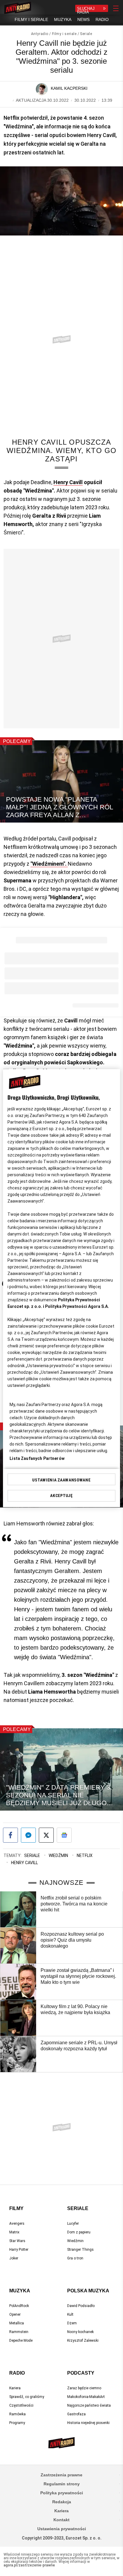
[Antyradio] (18, 8)
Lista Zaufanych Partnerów (37, 1458)
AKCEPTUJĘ (61, 1496)
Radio (17, 2373)
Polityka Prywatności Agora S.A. (77, 1306)
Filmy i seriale (64, 34)
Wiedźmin (58, 1855)
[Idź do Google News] (64, 1835)
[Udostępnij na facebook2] (10, 1835)
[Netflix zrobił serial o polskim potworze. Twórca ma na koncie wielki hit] (18, 1909)
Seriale (86, 34)
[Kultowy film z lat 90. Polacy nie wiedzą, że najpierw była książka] (18, 2018)
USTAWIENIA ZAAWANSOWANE (61, 1480)
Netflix (85, 1855)
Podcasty (81, 2373)
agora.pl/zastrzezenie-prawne (29, 2565)
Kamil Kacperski (69, 88)
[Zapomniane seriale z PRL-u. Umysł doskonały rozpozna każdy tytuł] (18, 2054)
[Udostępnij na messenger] (28, 1835)
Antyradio (40, 34)
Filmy (16, 2208)
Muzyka (20, 2291)
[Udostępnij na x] (46, 1835)
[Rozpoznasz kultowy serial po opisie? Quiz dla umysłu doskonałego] (18, 1946)
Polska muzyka (88, 2291)
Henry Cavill (68, 482)
